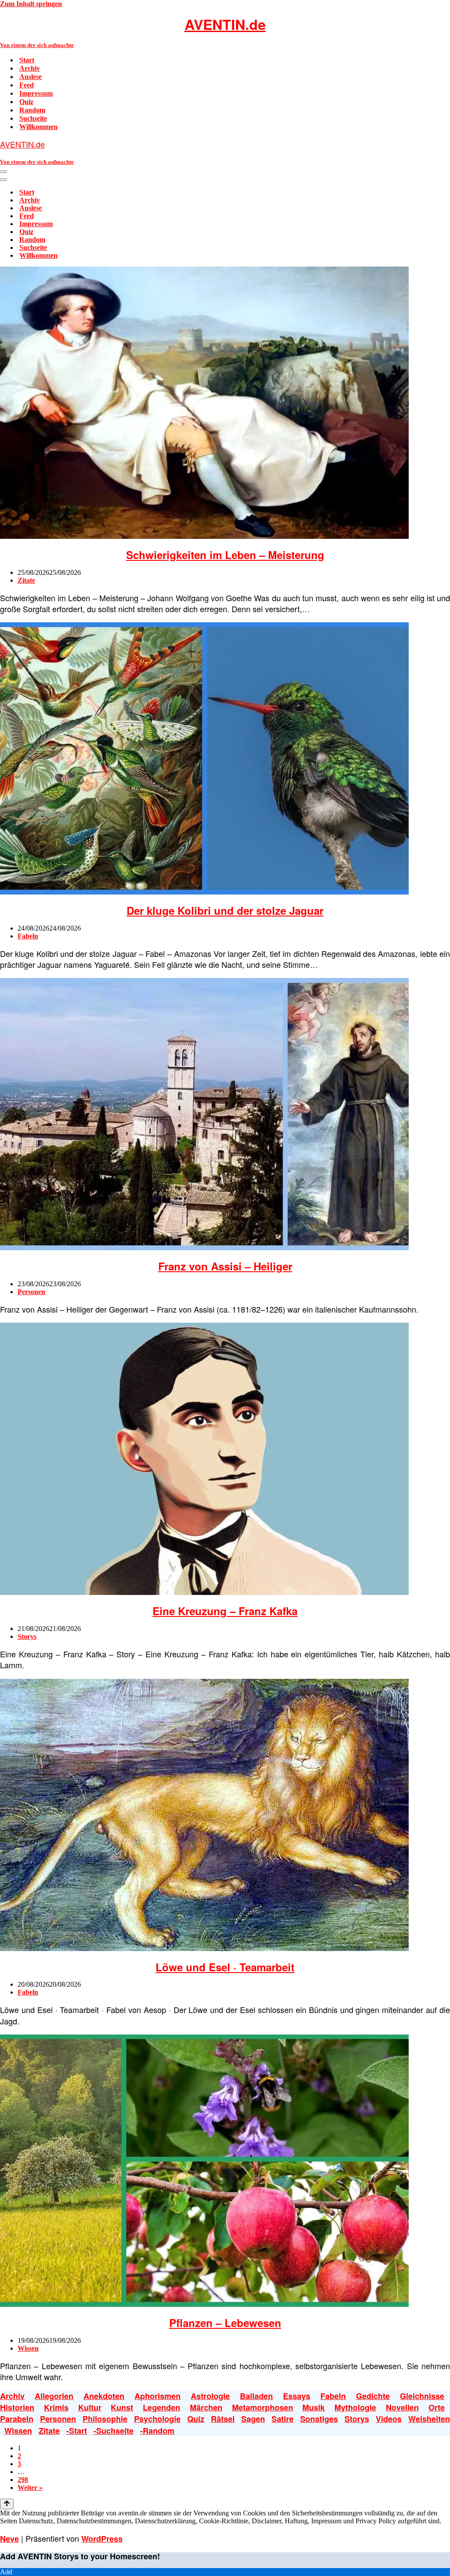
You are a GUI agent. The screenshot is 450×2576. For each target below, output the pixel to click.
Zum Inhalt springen (31, 4)
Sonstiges (319, 2419)
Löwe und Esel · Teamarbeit (225, 1967)
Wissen (28, 2348)
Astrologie (210, 2396)
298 (23, 2480)
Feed (27, 85)
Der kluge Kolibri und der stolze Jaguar (225, 910)
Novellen (402, 2407)
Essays (297, 2396)
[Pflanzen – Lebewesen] (204, 2304)
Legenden (161, 2407)
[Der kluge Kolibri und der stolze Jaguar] (204, 892)
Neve (9, 2539)
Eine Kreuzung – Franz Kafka (225, 1611)
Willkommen (38, 127)
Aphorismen (158, 2396)
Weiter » (30, 2488)
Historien (17, 2407)
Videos (389, 2419)
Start (27, 60)
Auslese (31, 77)
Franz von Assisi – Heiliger (225, 1266)
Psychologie (157, 2419)
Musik (314, 2407)
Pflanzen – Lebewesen (225, 2323)
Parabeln (17, 2419)
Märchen (206, 2407)
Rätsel (223, 2419)
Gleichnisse (422, 2396)
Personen (31, 1292)
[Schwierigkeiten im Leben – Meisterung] (204, 536)
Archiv (30, 68)
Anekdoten (104, 2396)
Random (32, 110)
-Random (157, 2431)
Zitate (26, 580)
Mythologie (355, 2407)
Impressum (36, 93)
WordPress (102, 2539)
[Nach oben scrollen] (7, 2504)
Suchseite (33, 118)
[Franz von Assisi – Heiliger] (204, 1248)
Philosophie (105, 2419)
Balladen (256, 2396)
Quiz (26, 102)
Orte (437, 2407)
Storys (27, 1636)
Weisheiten (429, 2419)
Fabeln (28, 936)
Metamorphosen (263, 2407)
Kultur (90, 2407)
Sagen (253, 2419)
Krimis (56, 2407)
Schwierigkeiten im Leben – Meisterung (225, 555)
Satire (283, 2419)
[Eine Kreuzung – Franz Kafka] (204, 1593)
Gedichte (373, 2396)
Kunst (122, 2407)
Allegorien (54, 2396)
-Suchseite (114, 2431)
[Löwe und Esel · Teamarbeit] (204, 1949)
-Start (77, 2431)
